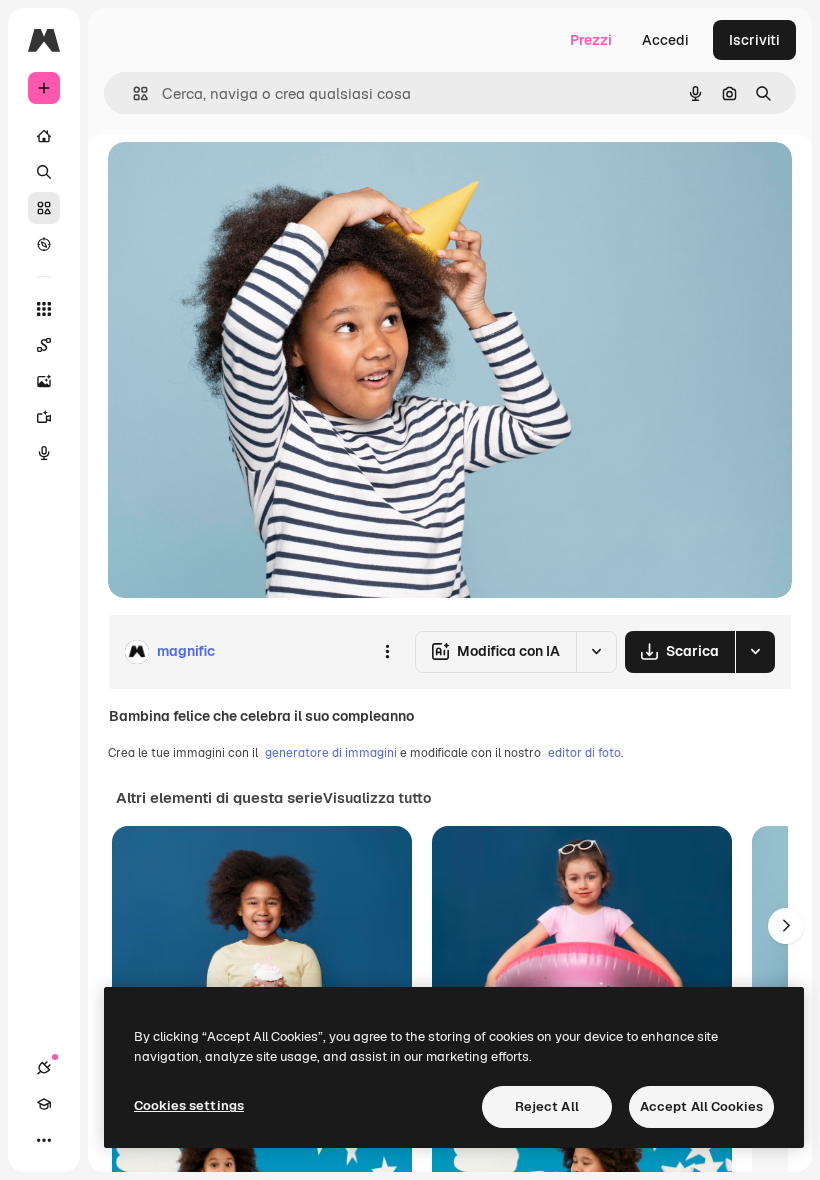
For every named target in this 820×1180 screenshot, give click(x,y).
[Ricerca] (44, 172)
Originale (240, 179)
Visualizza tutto (377, 798)
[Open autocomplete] (132, 93)
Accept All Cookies (701, 1106)
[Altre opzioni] (387, 652)
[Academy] (44, 1104)
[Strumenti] (44, 309)
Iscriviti (754, 40)
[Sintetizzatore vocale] (44, 453)
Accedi (665, 40)
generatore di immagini (331, 753)
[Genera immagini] (44, 381)
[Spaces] (44, 345)
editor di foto (584, 753)
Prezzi (591, 40)
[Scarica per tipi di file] (755, 652)
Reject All (547, 1106)
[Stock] (44, 208)
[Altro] (44, 1140)
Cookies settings (189, 1105)
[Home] (44, 136)
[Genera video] (44, 417)
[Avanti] (786, 926)
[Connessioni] (44, 1068)
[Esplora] (44, 244)
